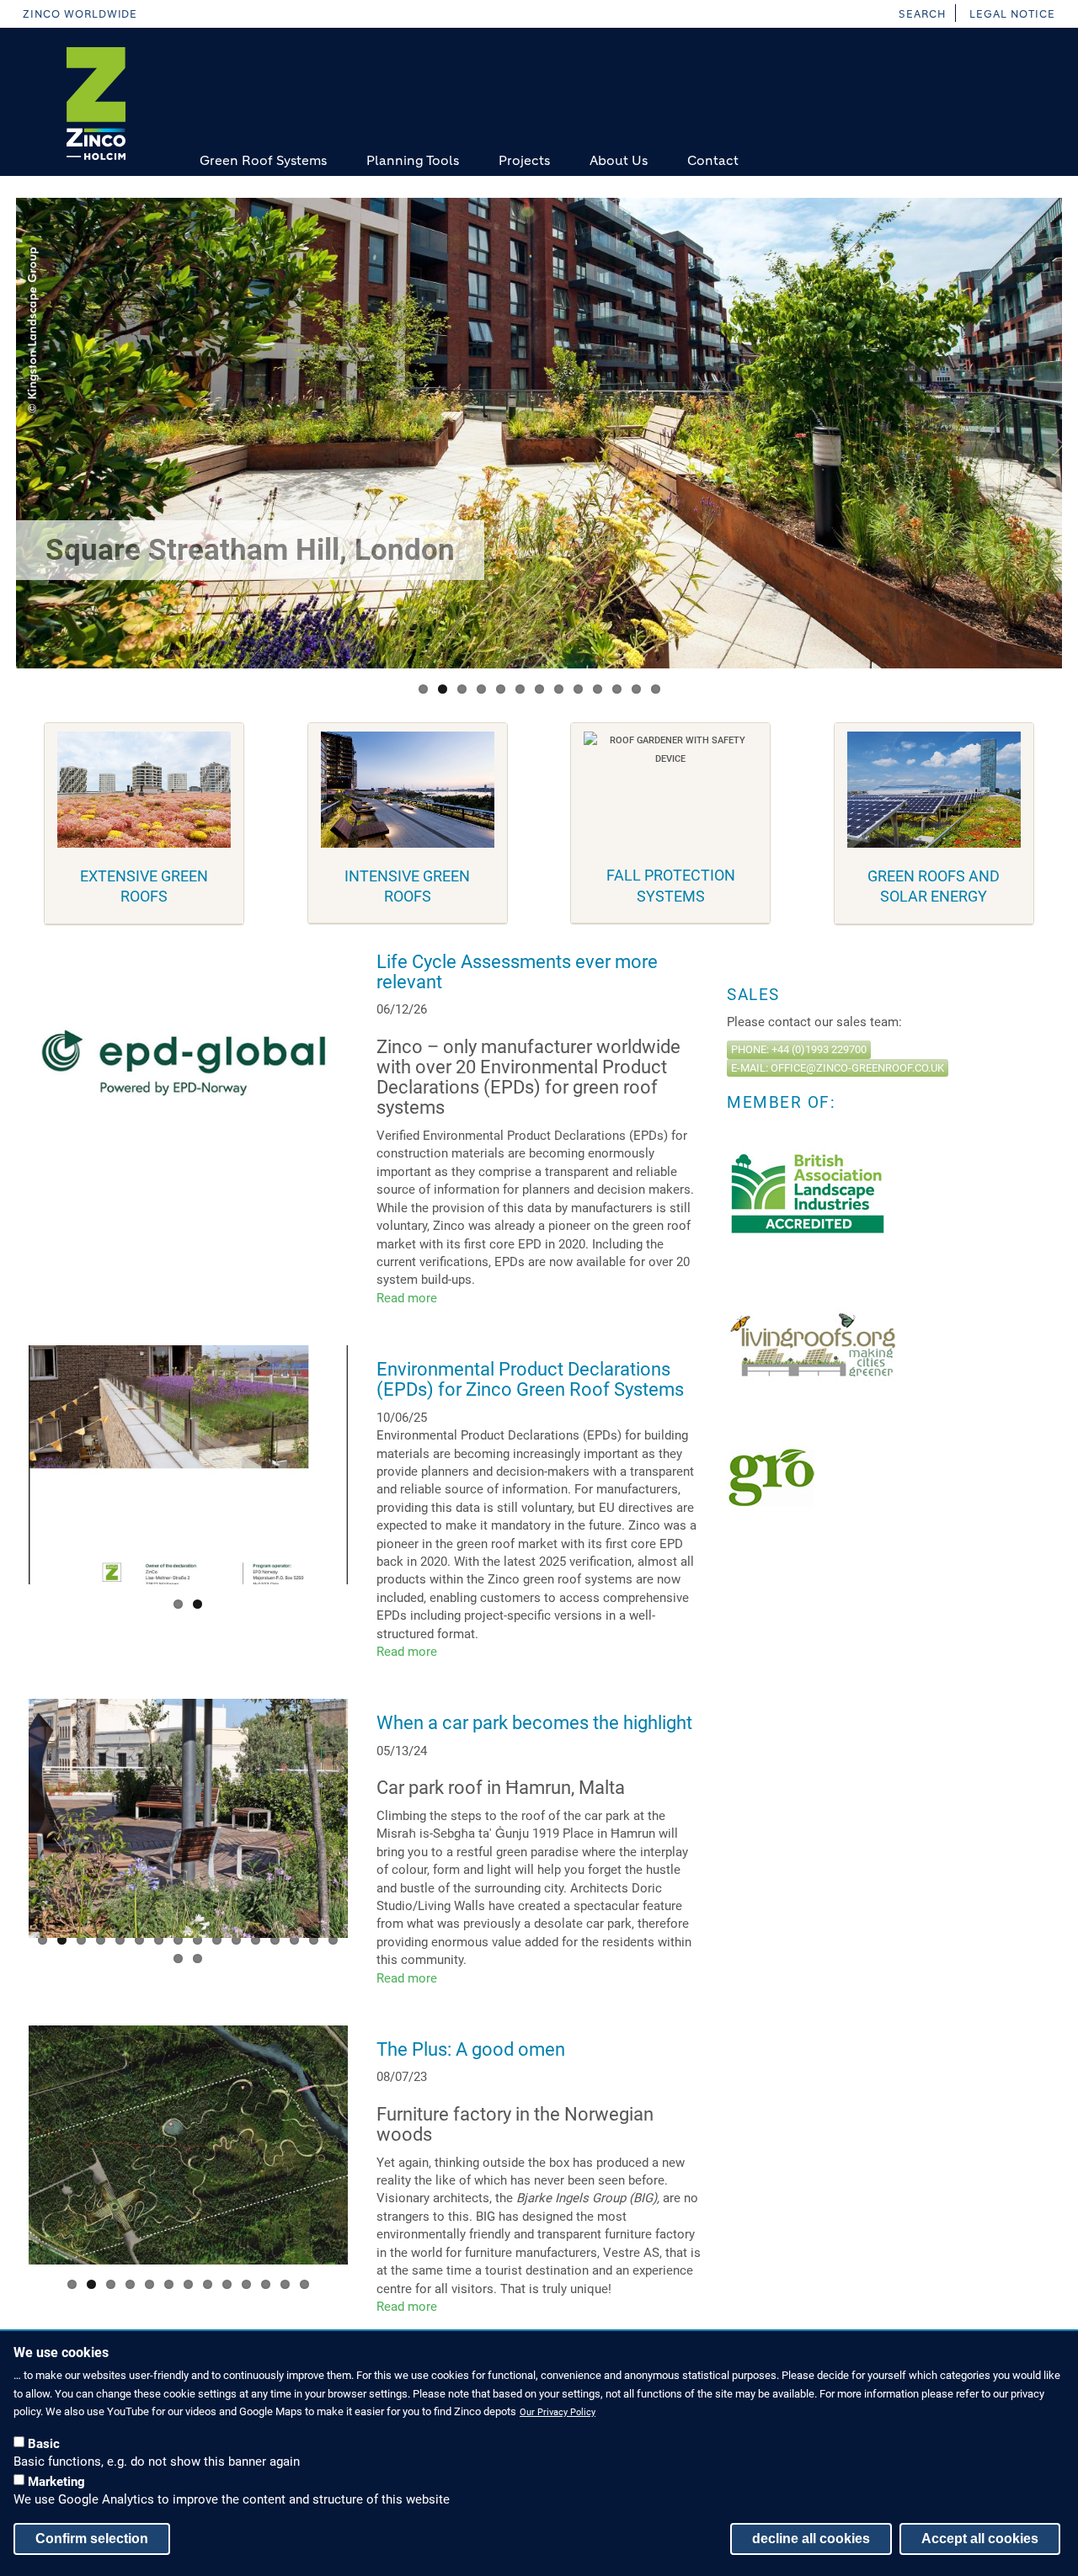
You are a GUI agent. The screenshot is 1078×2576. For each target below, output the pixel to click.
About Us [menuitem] (619, 160)
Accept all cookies (980, 2538)
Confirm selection (92, 2538)
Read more (407, 1298)
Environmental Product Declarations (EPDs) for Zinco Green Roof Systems (530, 1379)
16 (333, 1940)
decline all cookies (811, 2538)
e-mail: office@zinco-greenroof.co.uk (838, 1068)
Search (922, 14)
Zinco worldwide (80, 14)
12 (636, 689)
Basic (44, 2443)
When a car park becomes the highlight (534, 1723)
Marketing (56, 2481)
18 (197, 1959)
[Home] (96, 104)
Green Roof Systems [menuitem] (263, 160)
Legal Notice (1012, 14)
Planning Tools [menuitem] (413, 160)
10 (598, 689)
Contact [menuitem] (713, 160)
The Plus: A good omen (471, 2049)
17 (178, 1959)
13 (656, 689)
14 (294, 1940)
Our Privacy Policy (558, 2412)
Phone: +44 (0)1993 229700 (799, 1049)
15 (314, 1940)
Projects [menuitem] (524, 160)
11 (617, 689)
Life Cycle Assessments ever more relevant (517, 972)
